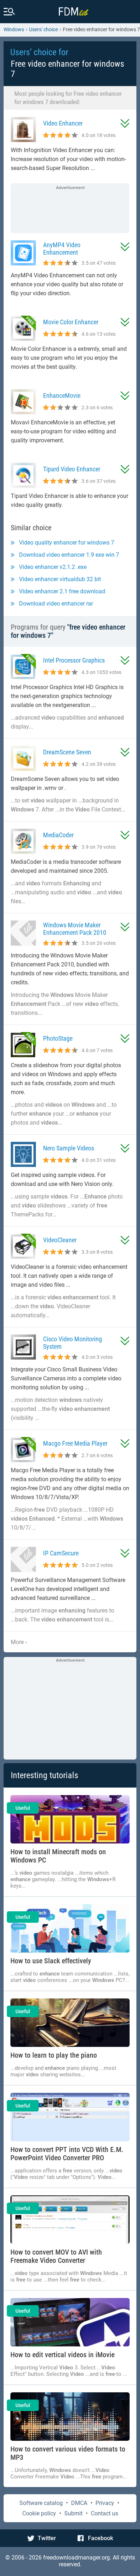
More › (19, 1642)
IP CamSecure (61, 1553)
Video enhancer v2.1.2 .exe (53, 567)
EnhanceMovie (62, 395)
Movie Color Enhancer (71, 322)
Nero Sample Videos (69, 1148)
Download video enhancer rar (56, 604)
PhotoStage (58, 1038)
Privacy (105, 2503)
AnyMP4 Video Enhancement (62, 249)
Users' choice (43, 29)
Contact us (104, 2513)
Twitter (47, 2538)
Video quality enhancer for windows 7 (67, 543)
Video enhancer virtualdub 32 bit (60, 579)
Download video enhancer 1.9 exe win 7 (69, 555)
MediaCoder (58, 835)
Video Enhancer (63, 123)
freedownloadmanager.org (76, 2558)
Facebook (101, 2538)
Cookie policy (39, 2513)
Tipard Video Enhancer (72, 469)
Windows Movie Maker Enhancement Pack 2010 (75, 929)
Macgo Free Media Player (75, 1443)
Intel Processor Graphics (74, 660)
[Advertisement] (70, 209)
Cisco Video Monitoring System (73, 1343)
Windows (14, 29)
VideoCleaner (60, 1240)
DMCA (79, 2503)
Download (125, 123)
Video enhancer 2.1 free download (62, 591)
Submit (73, 2513)
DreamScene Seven (67, 752)
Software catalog (41, 2503)
